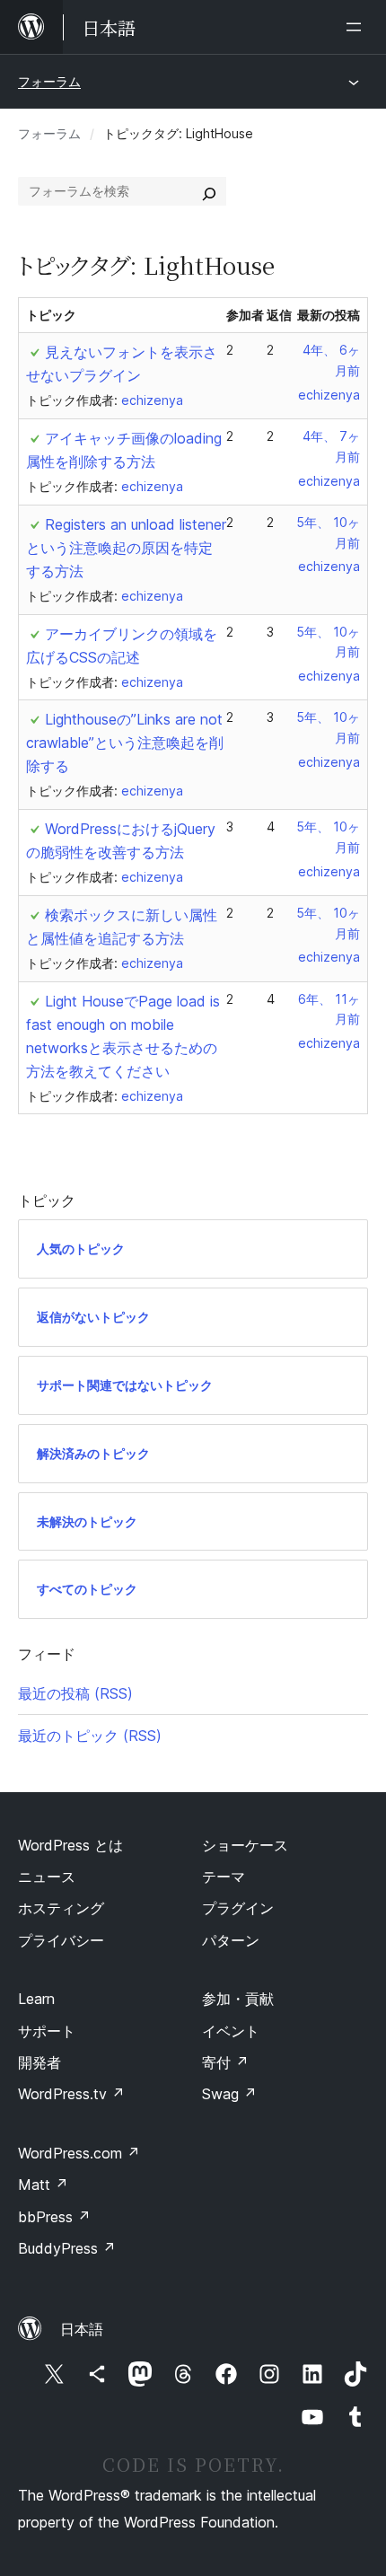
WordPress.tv (71, 2094)
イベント (231, 2031)
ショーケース (245, 1845)
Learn (36, 1999)
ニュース (47, 1877)
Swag (229, 2094)
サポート (47, 2031)
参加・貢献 (238, 1999)
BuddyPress (67, 2248)
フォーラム (49, 81)
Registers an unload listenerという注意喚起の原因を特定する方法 (126, 548)
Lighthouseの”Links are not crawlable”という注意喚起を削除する (125, 743)
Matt (43, 2185)
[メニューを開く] (357, 27)
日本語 (82, 2329)
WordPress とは (70, 1845)
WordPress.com (79, 2153)
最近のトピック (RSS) (90, 1736)
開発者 (39, 2062)
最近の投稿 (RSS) (75, 1693)
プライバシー (61, 1940)
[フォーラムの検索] (209, 191)
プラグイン (238, 1908)
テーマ (224, 1877)
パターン (231, 1940)
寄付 (225, 2062)
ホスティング (61, 1908)
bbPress (54, 2217)
